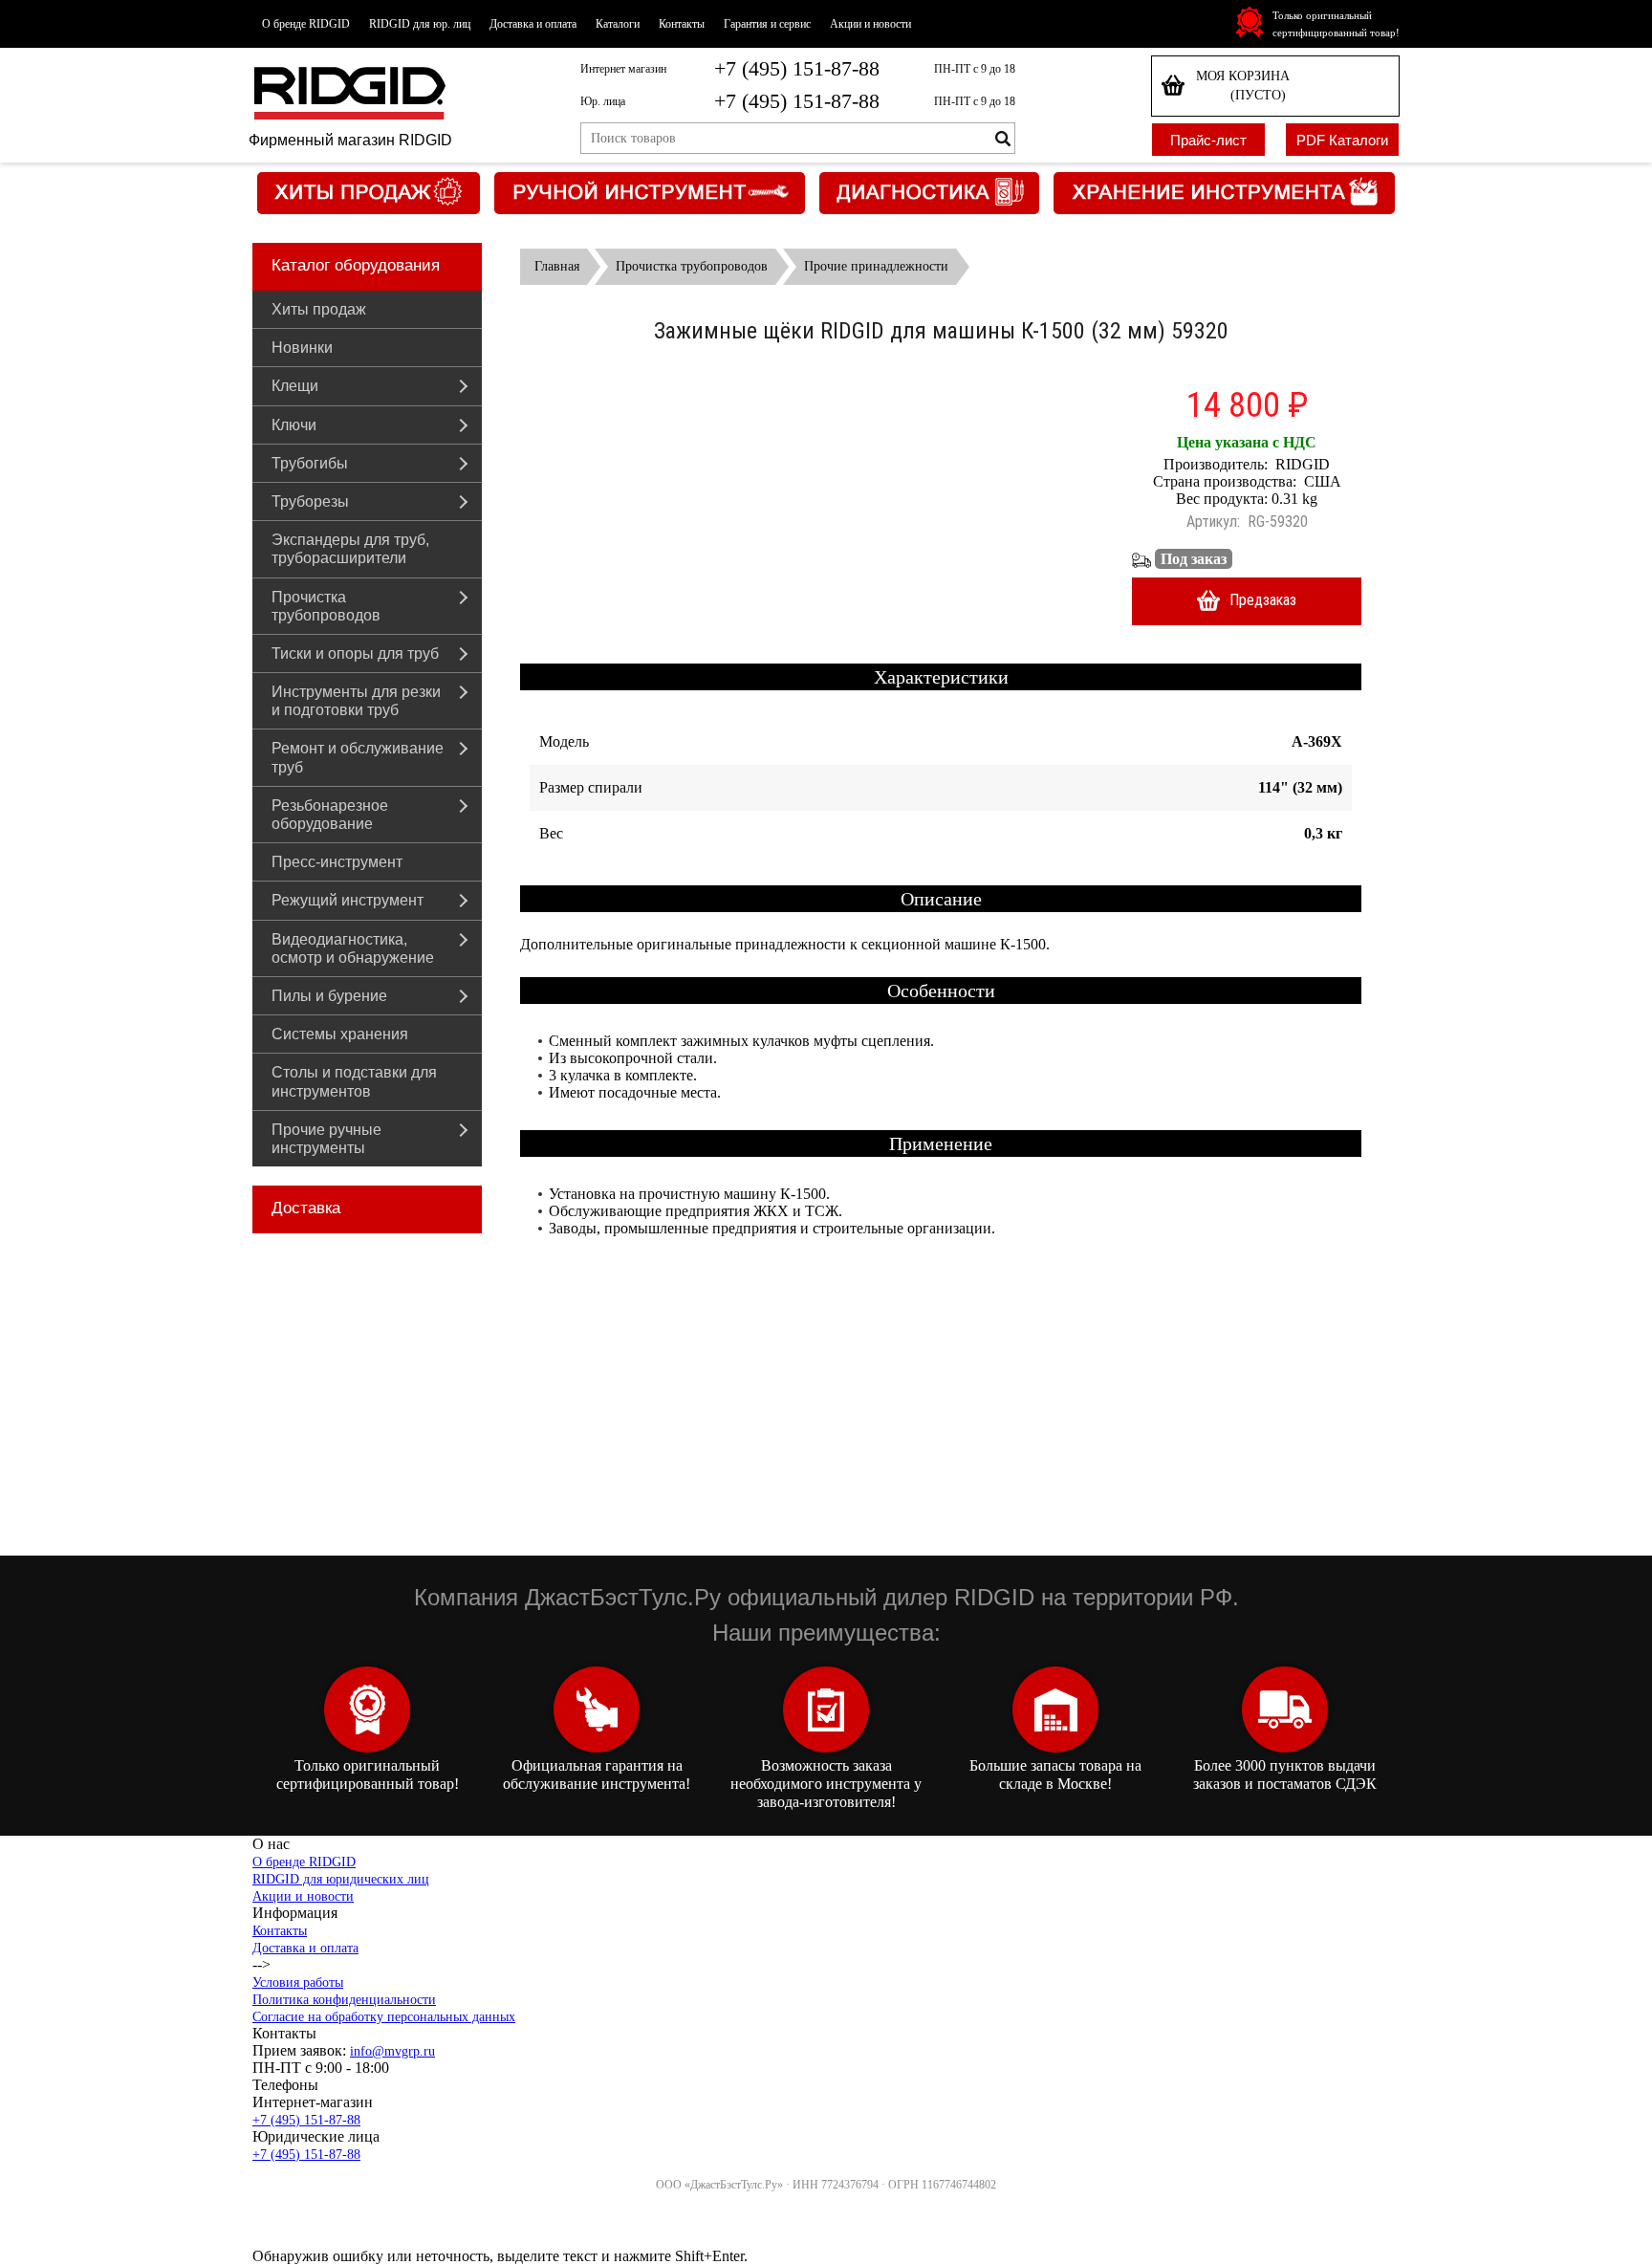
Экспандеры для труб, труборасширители (350, 549)
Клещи (295, 386)
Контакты (682, 24)
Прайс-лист (1208, 140)
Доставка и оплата (533, 24)
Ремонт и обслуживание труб (358, 757)
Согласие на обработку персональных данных (384, 2017)
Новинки (302, 348)
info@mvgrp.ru (392, 2051)
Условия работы (298, 1982)
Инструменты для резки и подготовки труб (356, 701)
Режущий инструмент (348, 900)
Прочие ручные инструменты (326, 1139)
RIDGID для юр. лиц (420, 24)
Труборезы (310, 501)
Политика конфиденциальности (344, 2000)
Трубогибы (310, 463)
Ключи (294, 425)
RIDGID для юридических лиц (341, 1879)
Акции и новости (870, 24)
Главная (557, 266)
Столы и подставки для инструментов (354, 1081)
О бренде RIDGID (306, 24)
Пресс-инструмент (337, 862)
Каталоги (618, 24)
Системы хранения (340, 1034)
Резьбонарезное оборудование (330, 815)
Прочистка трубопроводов (326, 606)
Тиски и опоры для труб (355, 653)
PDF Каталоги (1342, 140)
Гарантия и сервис (767, 24)
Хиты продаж (319, 309)
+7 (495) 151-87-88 (797, 68)
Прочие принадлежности (876, 266)
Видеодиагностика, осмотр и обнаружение (353, 948)
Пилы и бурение (329, 996)
